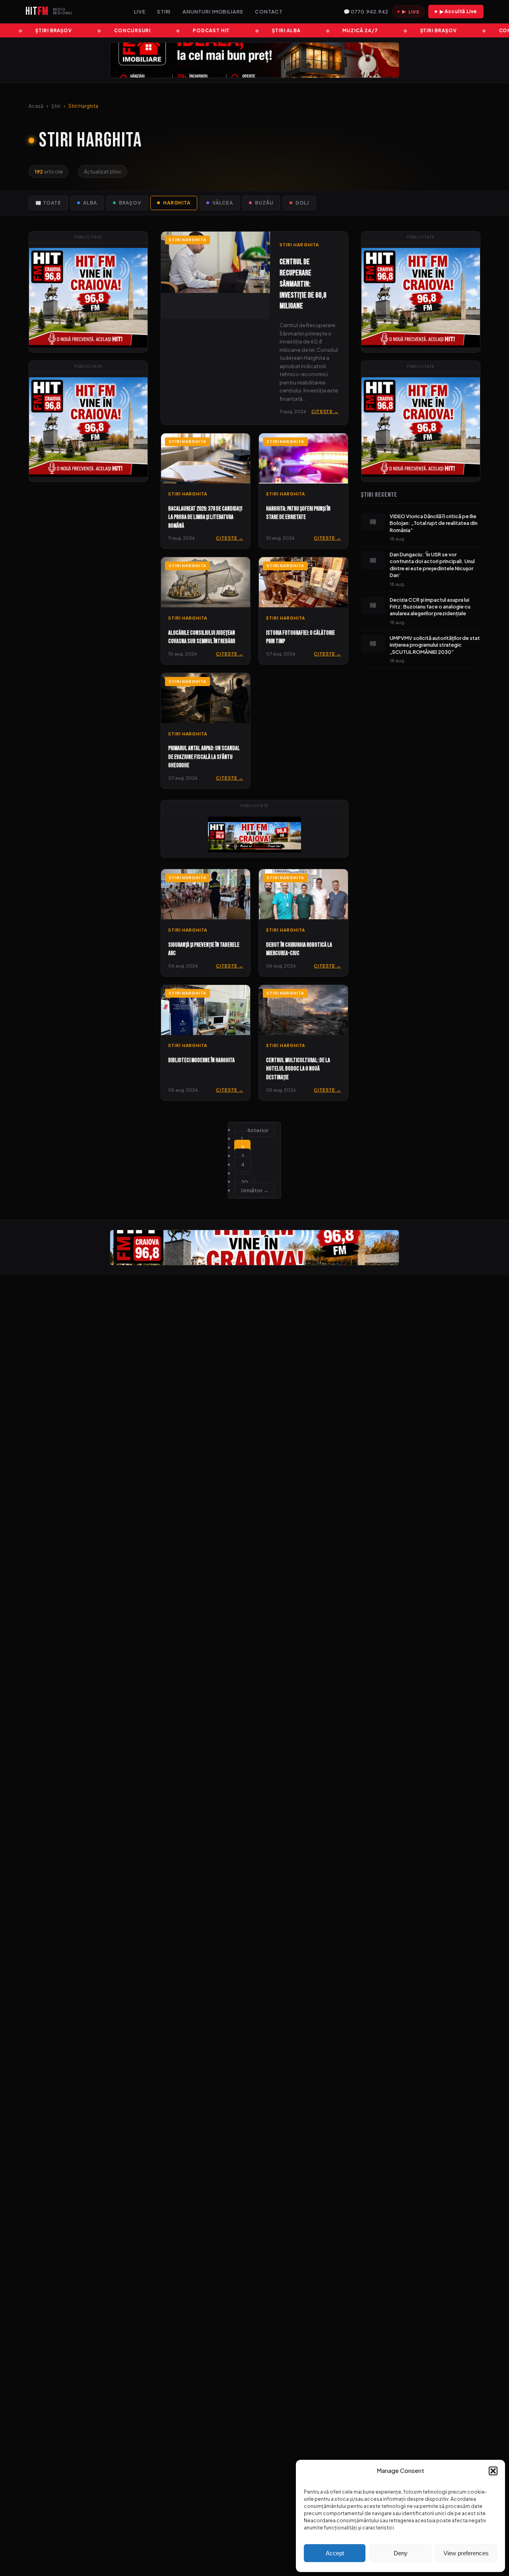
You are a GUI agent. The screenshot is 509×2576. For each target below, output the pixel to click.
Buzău (264, 203)
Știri (56, 106)
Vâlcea (223, 203)
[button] (493, 2471)
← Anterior (255, 1130)
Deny (401, 2553)
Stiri (164, 12)
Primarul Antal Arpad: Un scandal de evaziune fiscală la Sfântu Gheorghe (204, 757)
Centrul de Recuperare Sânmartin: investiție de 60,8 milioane (303, 284)
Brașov (130, 203)
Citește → (325, 411)
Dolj (302, 203)
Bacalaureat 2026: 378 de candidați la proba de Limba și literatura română (205, 517)
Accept (335, 2553)
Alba (90, 203)
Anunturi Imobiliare (213, 12)
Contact (269, 12)
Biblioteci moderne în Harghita (201, 1060)
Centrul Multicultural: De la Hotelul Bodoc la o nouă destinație (298, 1069)
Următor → (255, 1190)
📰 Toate (48, 203)
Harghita (177, 203)
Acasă (36, 106)
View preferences (466, 2553)
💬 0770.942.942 (366, 12)
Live (140, 12)
